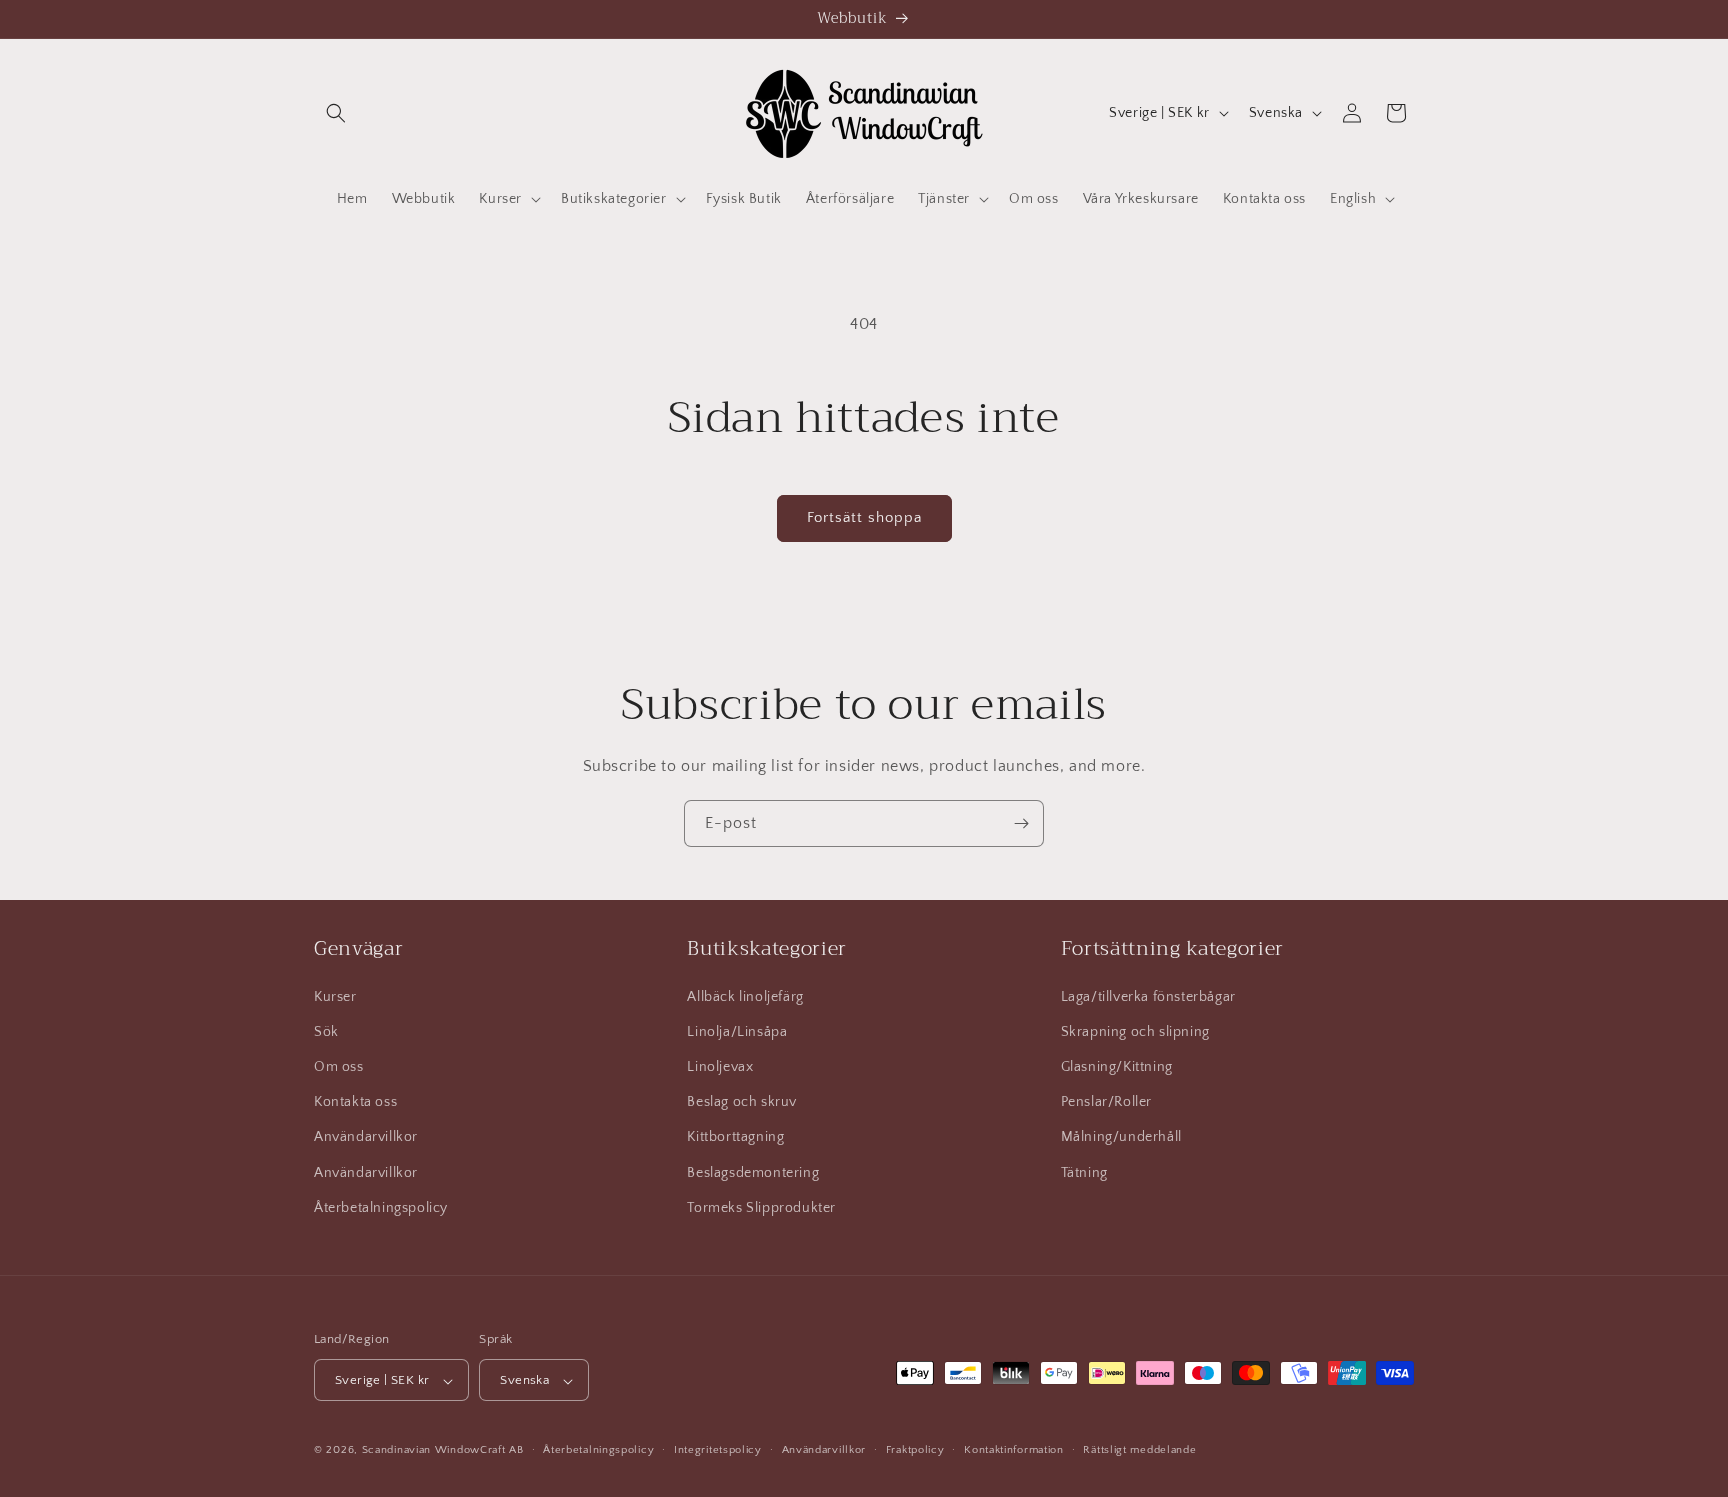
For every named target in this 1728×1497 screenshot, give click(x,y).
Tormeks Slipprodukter (761, 1207)
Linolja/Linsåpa (737, 1031)
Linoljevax (720, 1066)
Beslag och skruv (742, 1101)
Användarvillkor (366, 1137)
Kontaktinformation (1014, 1450)
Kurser (335, 996)
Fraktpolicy (915, 1450)
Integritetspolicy (718, 1450)
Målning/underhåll (1121, 1137)
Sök (326, 1031)
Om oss (339, 1066)
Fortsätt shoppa (864, 517)
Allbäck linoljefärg (745, 996)
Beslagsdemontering (753, 1172)
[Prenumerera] (1021, 823)
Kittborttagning (735, 1137)
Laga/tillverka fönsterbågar (1148, 996)
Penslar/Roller (1106, 1101)
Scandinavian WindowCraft (434, 1451)
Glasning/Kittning (1117, 1066)
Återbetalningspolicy (381, 1207)
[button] (336, 113)
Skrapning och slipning (1135, 1031)
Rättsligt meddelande (1139, 1450)
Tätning (1084, 1172)
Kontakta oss (355, 1101)
